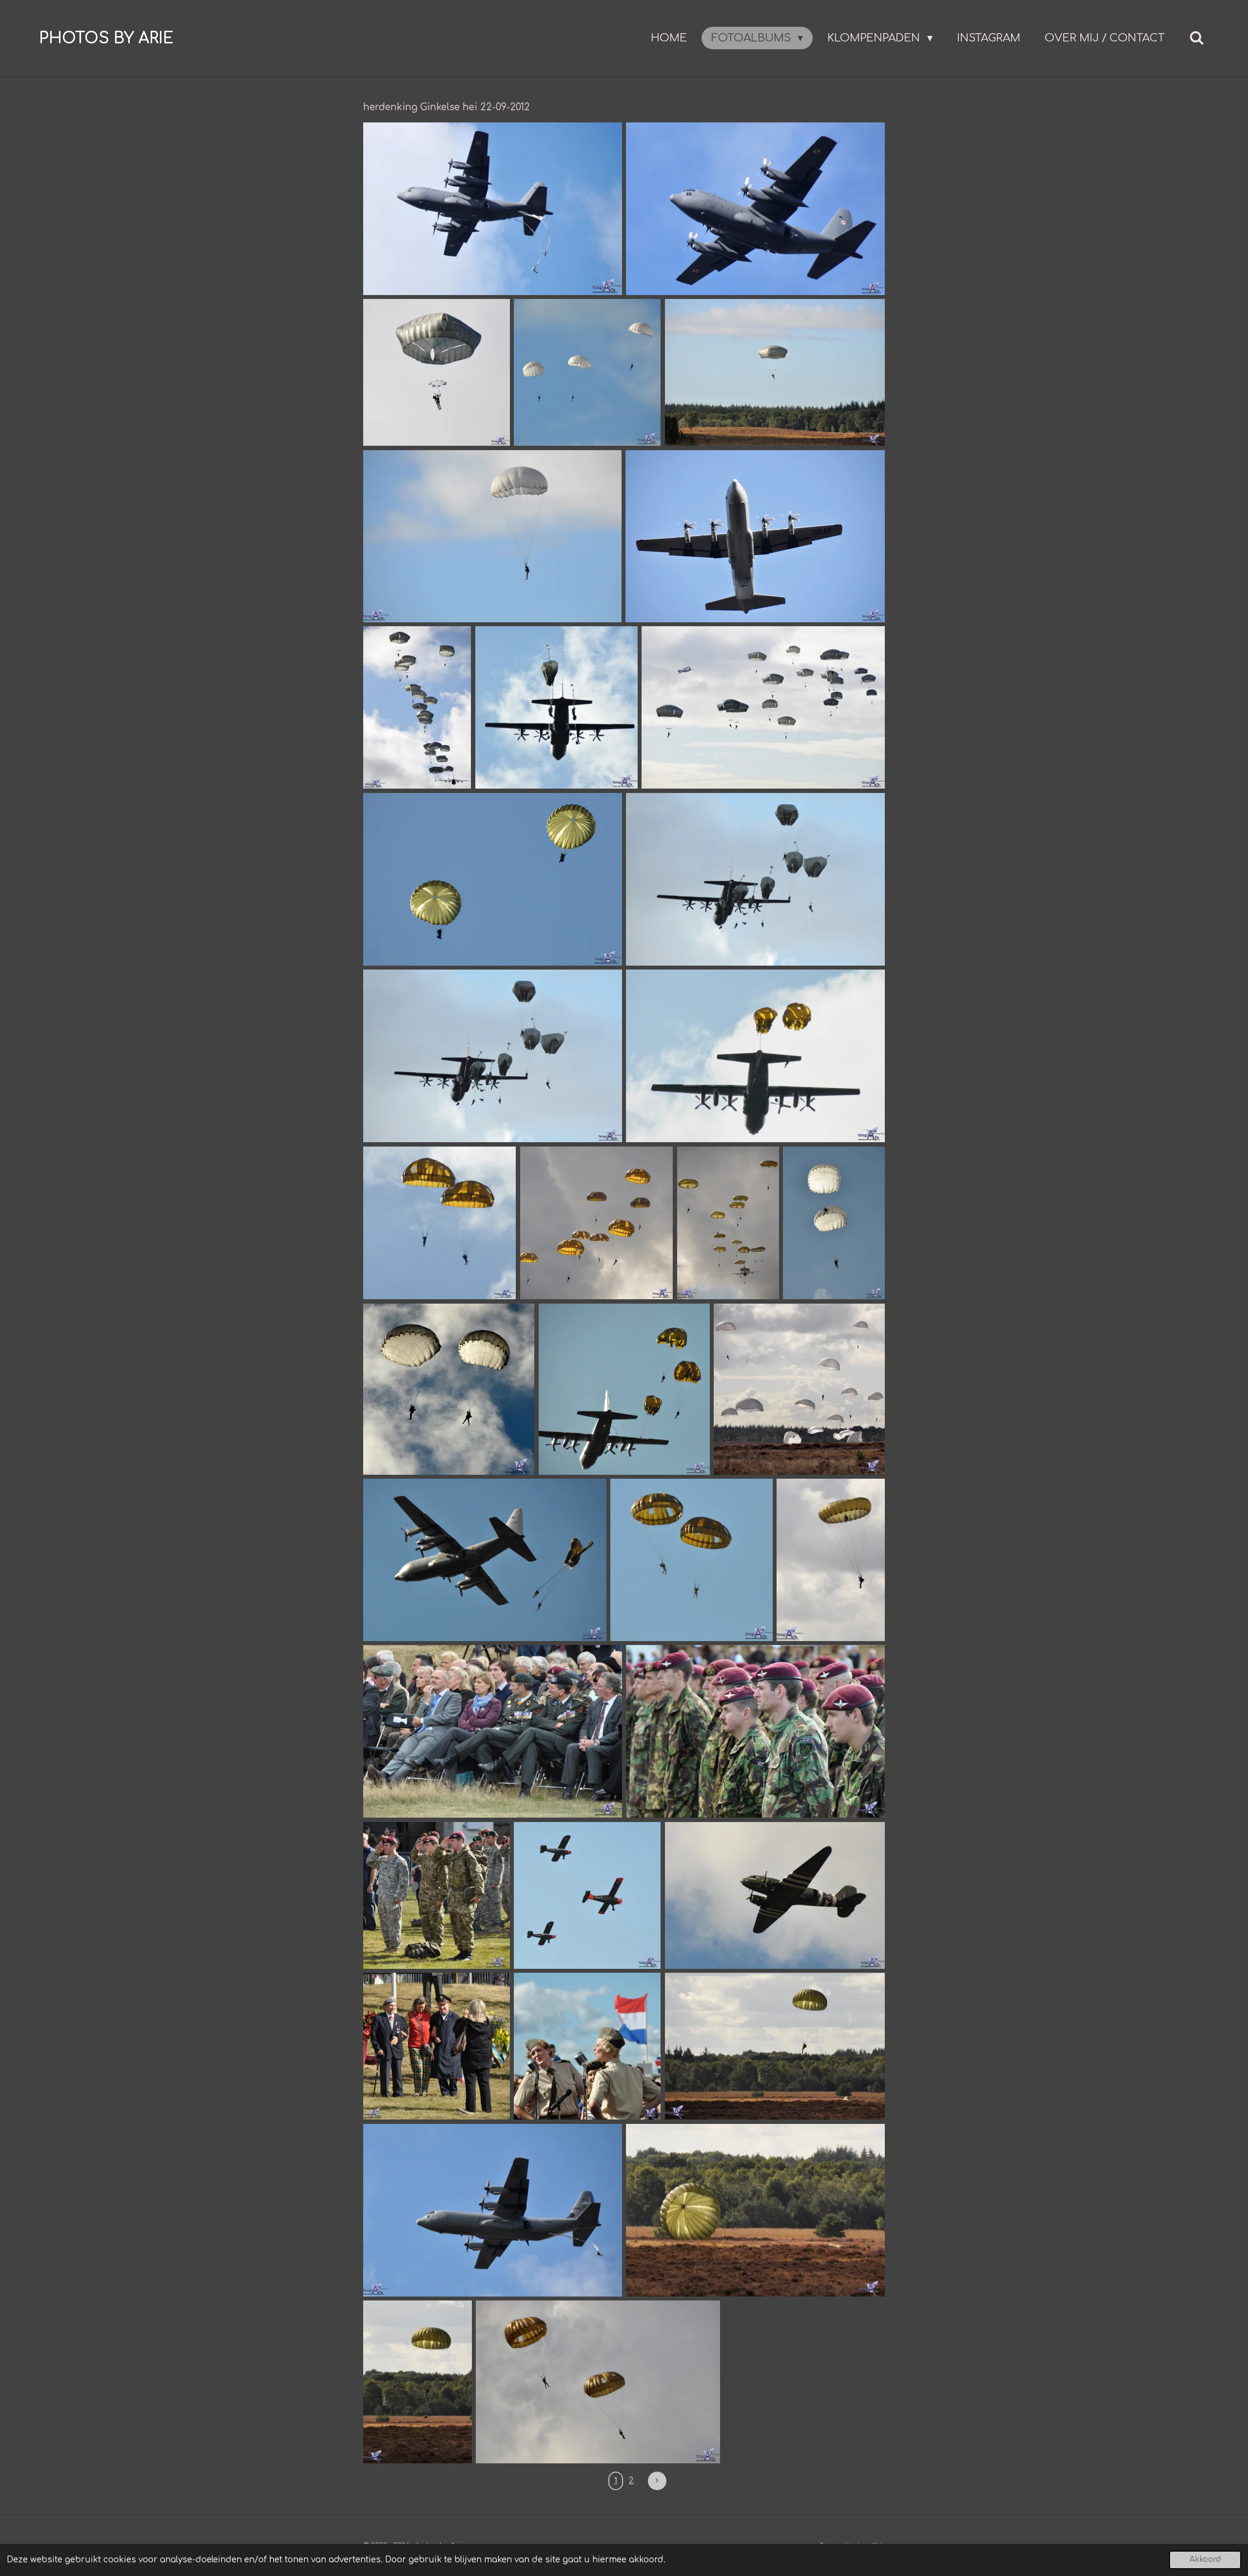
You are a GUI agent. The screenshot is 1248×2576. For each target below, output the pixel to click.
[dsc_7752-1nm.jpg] (775, 2046)
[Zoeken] (1197, 38)
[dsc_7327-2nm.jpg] (763, 707)
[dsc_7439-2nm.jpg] (596, 1223)
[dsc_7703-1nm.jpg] (587, 2046)
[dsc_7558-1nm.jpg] (692, 1560)
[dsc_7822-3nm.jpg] (598, 2382)
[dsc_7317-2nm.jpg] (556, 707)
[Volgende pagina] (657, 2481)
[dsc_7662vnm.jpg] (587, 1895)
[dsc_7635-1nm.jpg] (755, 1731)
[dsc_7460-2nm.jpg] (728, 1223)
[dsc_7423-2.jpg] (755, 879)
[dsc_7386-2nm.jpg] (493, 879)
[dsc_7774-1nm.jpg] (493, 2210)
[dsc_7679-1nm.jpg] (775, 1895)
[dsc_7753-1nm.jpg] (418, 2382)
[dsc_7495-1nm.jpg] (834, 1223)
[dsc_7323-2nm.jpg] (417, 707)
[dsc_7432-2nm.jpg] (755, 1056)
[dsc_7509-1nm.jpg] (799, 1389)
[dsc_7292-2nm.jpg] (775, 372)
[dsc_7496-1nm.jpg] (449, 1389)
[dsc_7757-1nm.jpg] (755, 2210)
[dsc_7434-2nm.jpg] (439, 1223)
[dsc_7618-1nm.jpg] (493, 1731)
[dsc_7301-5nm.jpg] (492, 536)
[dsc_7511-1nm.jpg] (624, 1389)
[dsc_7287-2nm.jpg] (587, 372)
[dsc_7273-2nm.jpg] (493, 209)
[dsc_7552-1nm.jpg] (485, 1560)
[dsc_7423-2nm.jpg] (493, 1056)
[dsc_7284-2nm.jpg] (437, 372)
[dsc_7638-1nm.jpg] (437, 1895)
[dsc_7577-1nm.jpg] (831, 1560)
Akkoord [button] (1205, 2560)
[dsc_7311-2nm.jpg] (755, 536)
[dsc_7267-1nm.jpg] (755, 209)
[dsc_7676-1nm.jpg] (437, 2046)
